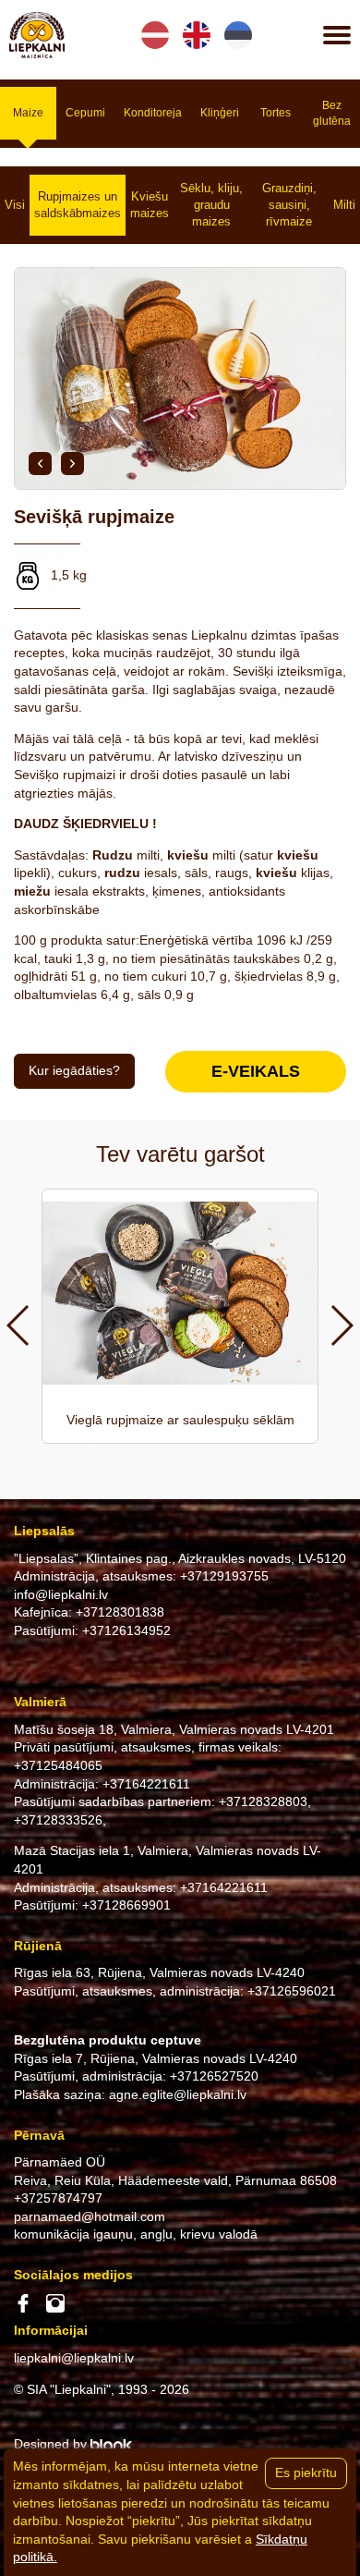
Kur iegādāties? (74, 1070)
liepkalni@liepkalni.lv (74, 2358)
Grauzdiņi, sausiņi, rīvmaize (289, 205)
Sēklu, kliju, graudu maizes (211, 205)
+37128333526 (58, 1820)
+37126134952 (126, 1630)
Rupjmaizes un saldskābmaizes (78, 205)
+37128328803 (263, 1801)
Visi (15, 205)
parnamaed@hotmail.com (90, 2216)
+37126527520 (214, 2076)
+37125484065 (58, 1765)
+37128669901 (126, 1905)
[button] (40, 464)
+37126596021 (292, 1991)
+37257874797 (58, 2198)
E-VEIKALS (256, 1071)
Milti (344, 205)
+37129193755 (224, 1576)
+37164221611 (146, 1784)
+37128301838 (120, 1612)
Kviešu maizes (150, 205)
